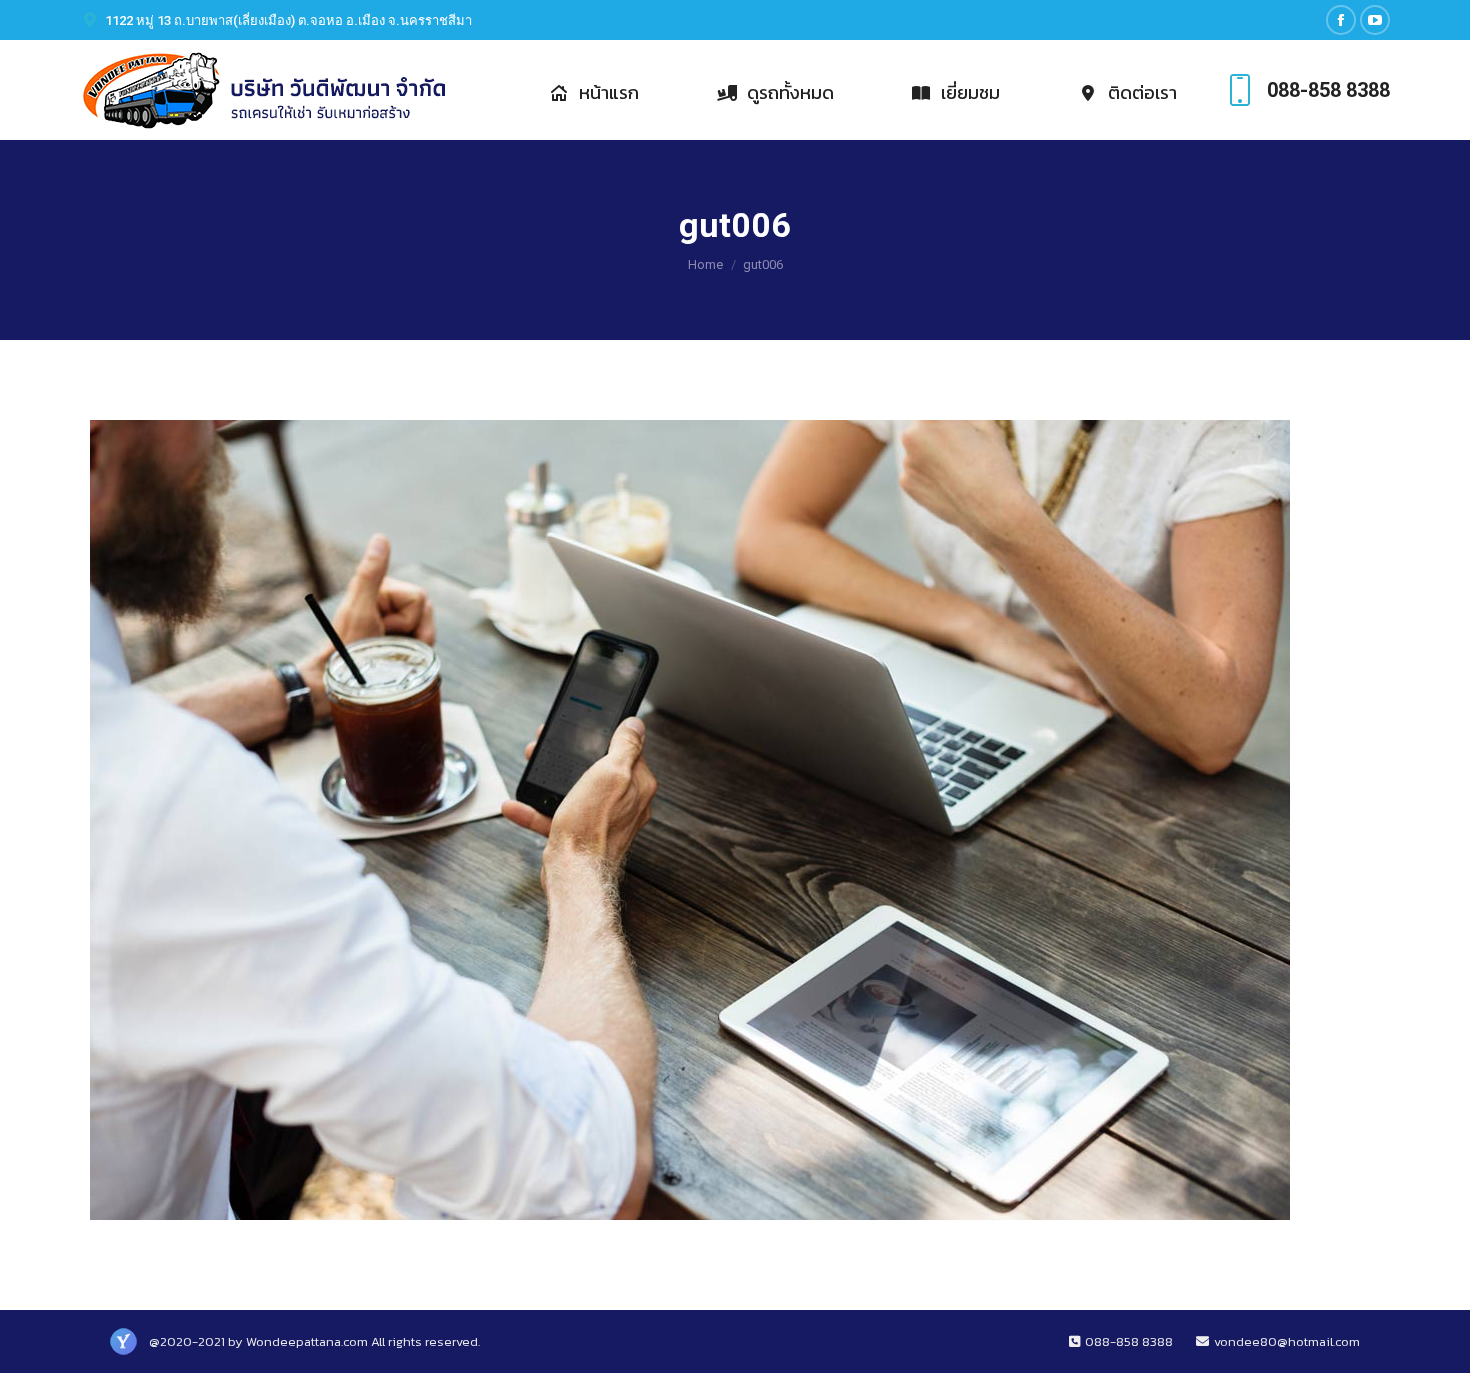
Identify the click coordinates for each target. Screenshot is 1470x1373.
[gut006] (735, 820)
